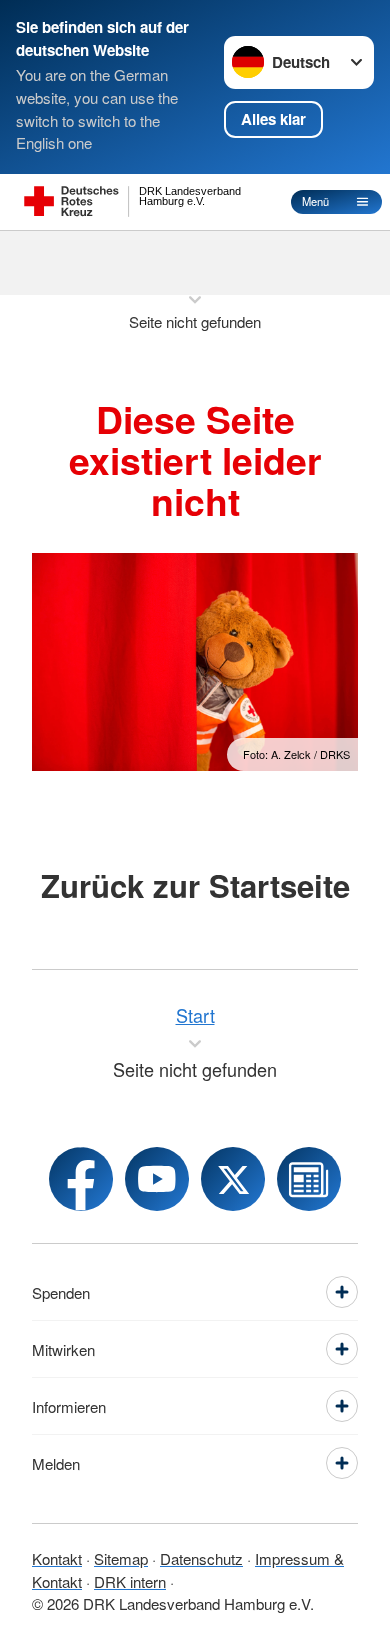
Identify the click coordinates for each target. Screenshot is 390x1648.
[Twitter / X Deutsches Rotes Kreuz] (233, 1179)
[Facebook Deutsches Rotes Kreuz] (81, 1179)
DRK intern (130, 1581)
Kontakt (57, 1558)
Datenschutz (201, 1558)
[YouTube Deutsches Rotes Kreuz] (157, 1179)
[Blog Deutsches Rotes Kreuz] (309, 1179)
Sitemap (121, 1558)
